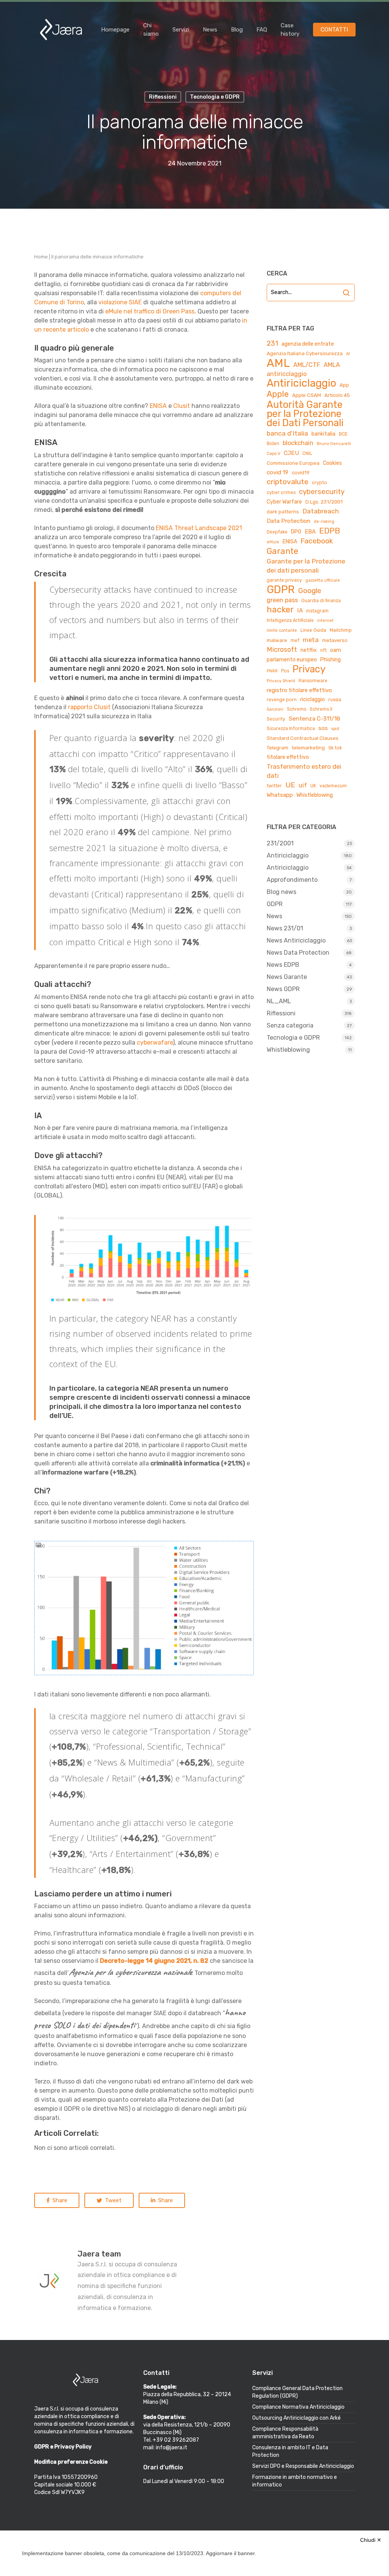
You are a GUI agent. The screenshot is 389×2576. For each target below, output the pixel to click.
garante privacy (284, 580)
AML (278, 363)
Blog (237, 30)
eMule (273, 542)
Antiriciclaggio (301, 383)
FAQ (262, 30)
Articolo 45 (337, 395)
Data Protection (289, 521)
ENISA (158, 406)
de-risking (324, 522)
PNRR (272, 671)
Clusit (182, 406)
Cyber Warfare (284, 502)
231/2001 (280, 843)
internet (325, 621)
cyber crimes (281, 493)
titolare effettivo (288, 757)
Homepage (115, 30)
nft (323, 650)
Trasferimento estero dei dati (304, 771)
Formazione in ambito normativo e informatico (295, 2481)
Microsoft (282, 649)
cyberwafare (155, 1043)
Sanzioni (275, 709)
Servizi (181, 30)
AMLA (332, 365)
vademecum (333, 786)
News (210, 30)
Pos (285, 671)
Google (310, 591)
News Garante (287, 977)
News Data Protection (298, 953)
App (344, 385)
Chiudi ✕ (371, 2540)
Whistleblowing (315, 795)
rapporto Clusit (89, 707)
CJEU (291, 453)
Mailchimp (341, 630)
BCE (343, 434)
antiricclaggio (287, 374)
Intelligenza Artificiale (290, 620)
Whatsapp (280, 795)
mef (295, 640)
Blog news (281, 892)
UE (290, 785)
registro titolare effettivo (299, 690)
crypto (319, 483)
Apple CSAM (307, 395)
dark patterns (283, 512)
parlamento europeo (292, 660)
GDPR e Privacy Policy (63, 2447)
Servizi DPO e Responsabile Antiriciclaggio (303, 2466)
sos (323, 728)
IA (300, 610)
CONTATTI (334, 30)
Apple (278, 394)
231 (272, 343)
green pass (282, 600)
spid (335, 729)
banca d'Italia (287, 433)
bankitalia (323, 434)
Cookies (332, 463)
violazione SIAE (120, 302)
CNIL (307, 453)
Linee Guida (313, 630)
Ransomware (313, 681)
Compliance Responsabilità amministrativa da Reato (285, 2433)
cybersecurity (322, 492)
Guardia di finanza (321, 601)
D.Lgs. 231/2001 (324, 502)
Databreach (321, 511)
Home (41, 257)
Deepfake (277, 532)
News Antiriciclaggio (296, 940)
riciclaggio (312, 699)
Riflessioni (281, 1013)
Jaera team (99, 2254)
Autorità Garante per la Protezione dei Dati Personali (305, 414)
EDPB (330, 531)
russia (335, 700)
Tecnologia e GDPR (293, 1038)
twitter (274, 786)
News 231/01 (285, 928)
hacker (280, 610)
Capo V (274, 454)
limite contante (282, 630)
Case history (290, 30)
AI (348, 354)
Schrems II (321, 709)
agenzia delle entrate (308, 344)
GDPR (281, 590)
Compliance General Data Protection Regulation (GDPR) (297, 2392)
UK (313, 786)
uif (303, 785)
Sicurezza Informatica (291, 729)
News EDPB (283, 965)
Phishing (330, 660)
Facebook (317, 541)
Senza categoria (290, 1025)
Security (276, 719)
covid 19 (278, 472)
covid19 (301, 473)
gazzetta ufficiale (323, 580)
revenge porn (282, 700)
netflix (309, 650)
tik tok (335, 748)
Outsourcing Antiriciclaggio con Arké (296, 2418)
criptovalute (288, 482)
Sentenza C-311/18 (315, 718)
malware (277, 640)
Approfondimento (292, 880)
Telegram (278, 748)
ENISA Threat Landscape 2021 (199, 528)
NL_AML (279, 1001)
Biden (273, 444)
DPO (296, 532)
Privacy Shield (281, 681)
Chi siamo (151, 30)
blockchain (298, 443)
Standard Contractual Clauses (303, 738)
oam (336, 650)
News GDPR (283, 989)
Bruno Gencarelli (334, 444)
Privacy (309, 669)
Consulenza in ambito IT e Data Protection (290, 2451)
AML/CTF (307, 365)
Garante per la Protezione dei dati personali (306, 566)
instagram (317, 611)
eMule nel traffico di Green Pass (150, 311)
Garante (282, 551)
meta (311, 640)
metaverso (335, 640)
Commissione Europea (293, 463)
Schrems (296, 709)
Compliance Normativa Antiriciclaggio (298, 2407)
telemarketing (308, 748)
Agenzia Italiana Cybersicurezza (305, 353)
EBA (310, 532)
